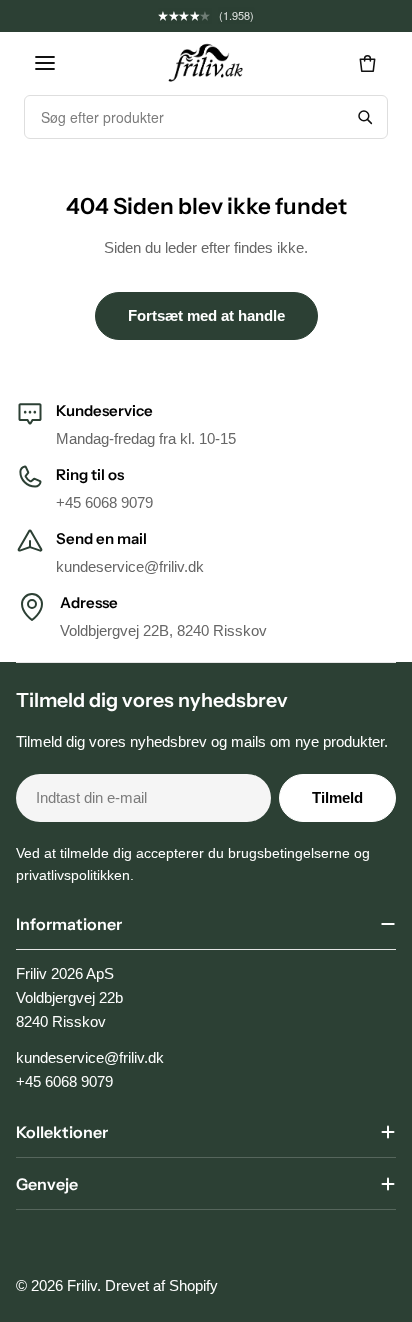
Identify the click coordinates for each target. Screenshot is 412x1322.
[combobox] (184, 117)
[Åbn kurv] (367, 63)
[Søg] (365, 117)
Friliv (82, 1285)
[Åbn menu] (45, 63)
